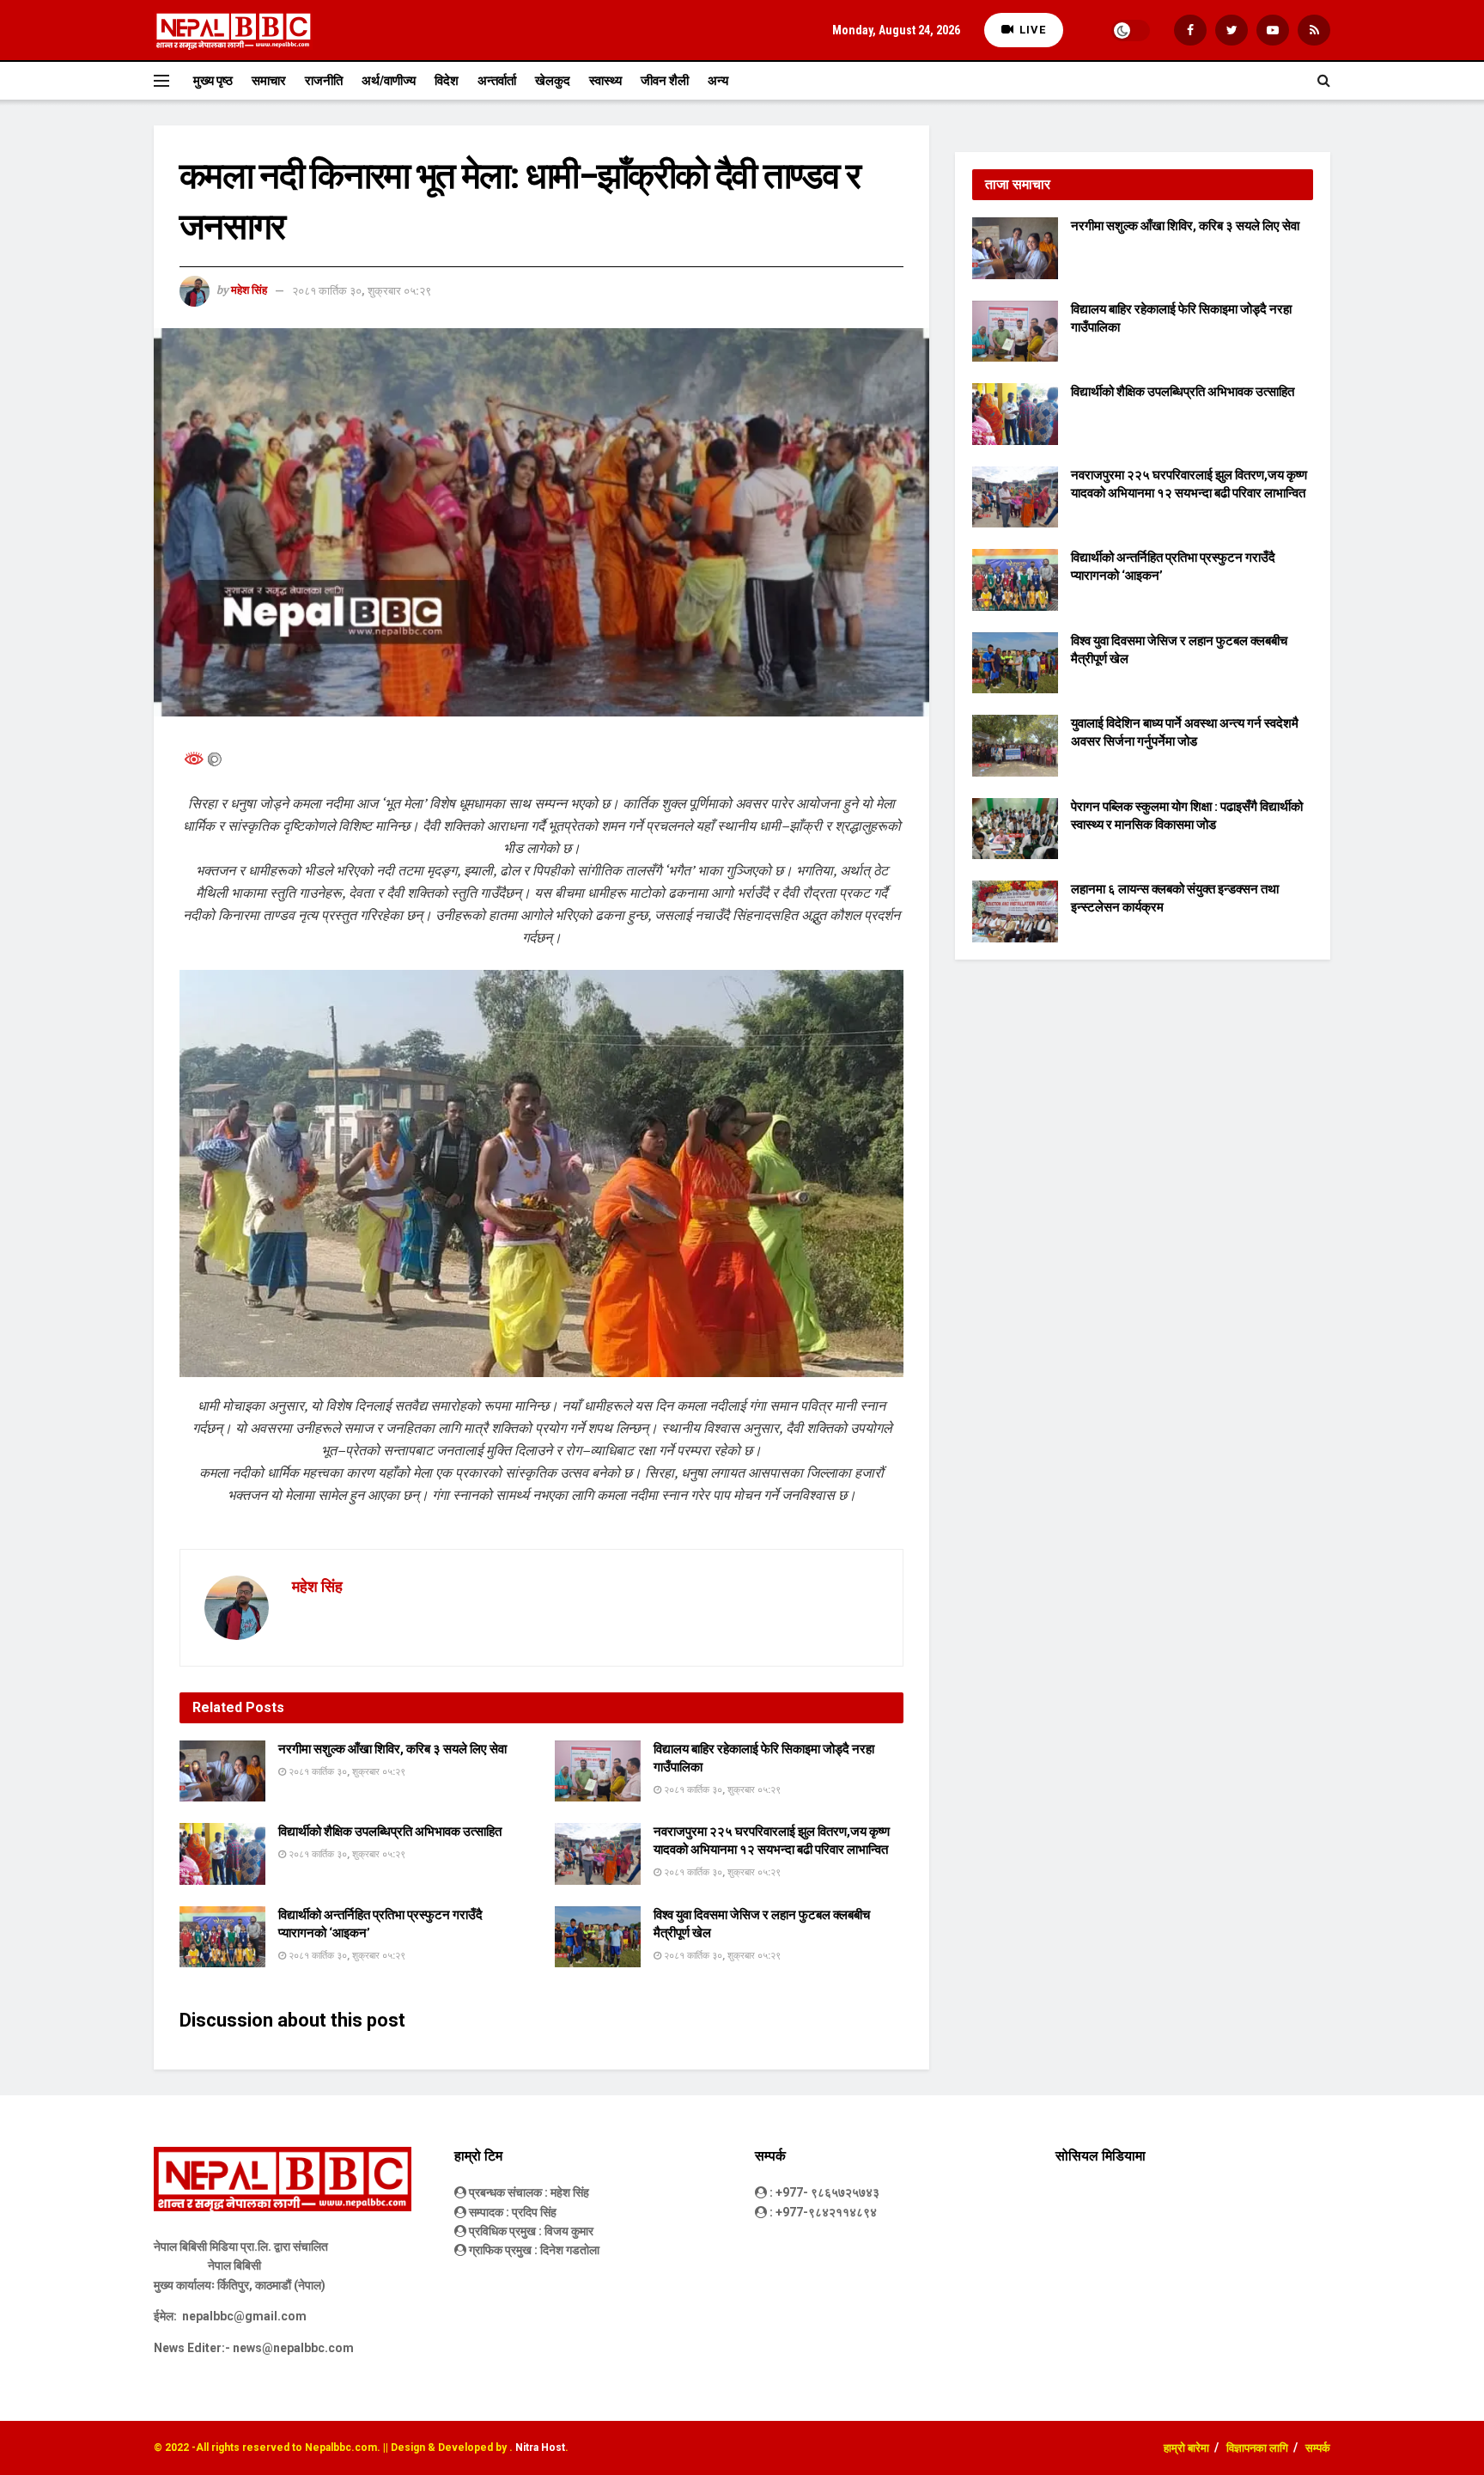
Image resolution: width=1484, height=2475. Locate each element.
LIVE (1031, 30)
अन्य (718, 81)
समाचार (269, 81)
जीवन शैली (665, 81)
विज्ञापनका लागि (1257, 2448)
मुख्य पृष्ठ (213, 81)
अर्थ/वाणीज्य (389, 81)
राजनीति (324, 81)
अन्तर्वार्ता (497, 81)
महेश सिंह (249, 291)
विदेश (447, 81)
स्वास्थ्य (605, 81)
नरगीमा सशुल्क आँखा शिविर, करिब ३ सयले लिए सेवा (392, 1749)
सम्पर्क (1318, 2448)
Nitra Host (540, 2448)
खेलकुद (553, 81)
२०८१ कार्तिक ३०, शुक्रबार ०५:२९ (362, 291)
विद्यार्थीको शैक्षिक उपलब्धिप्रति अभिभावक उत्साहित (390, 1832)
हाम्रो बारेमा (1186, 2448)
